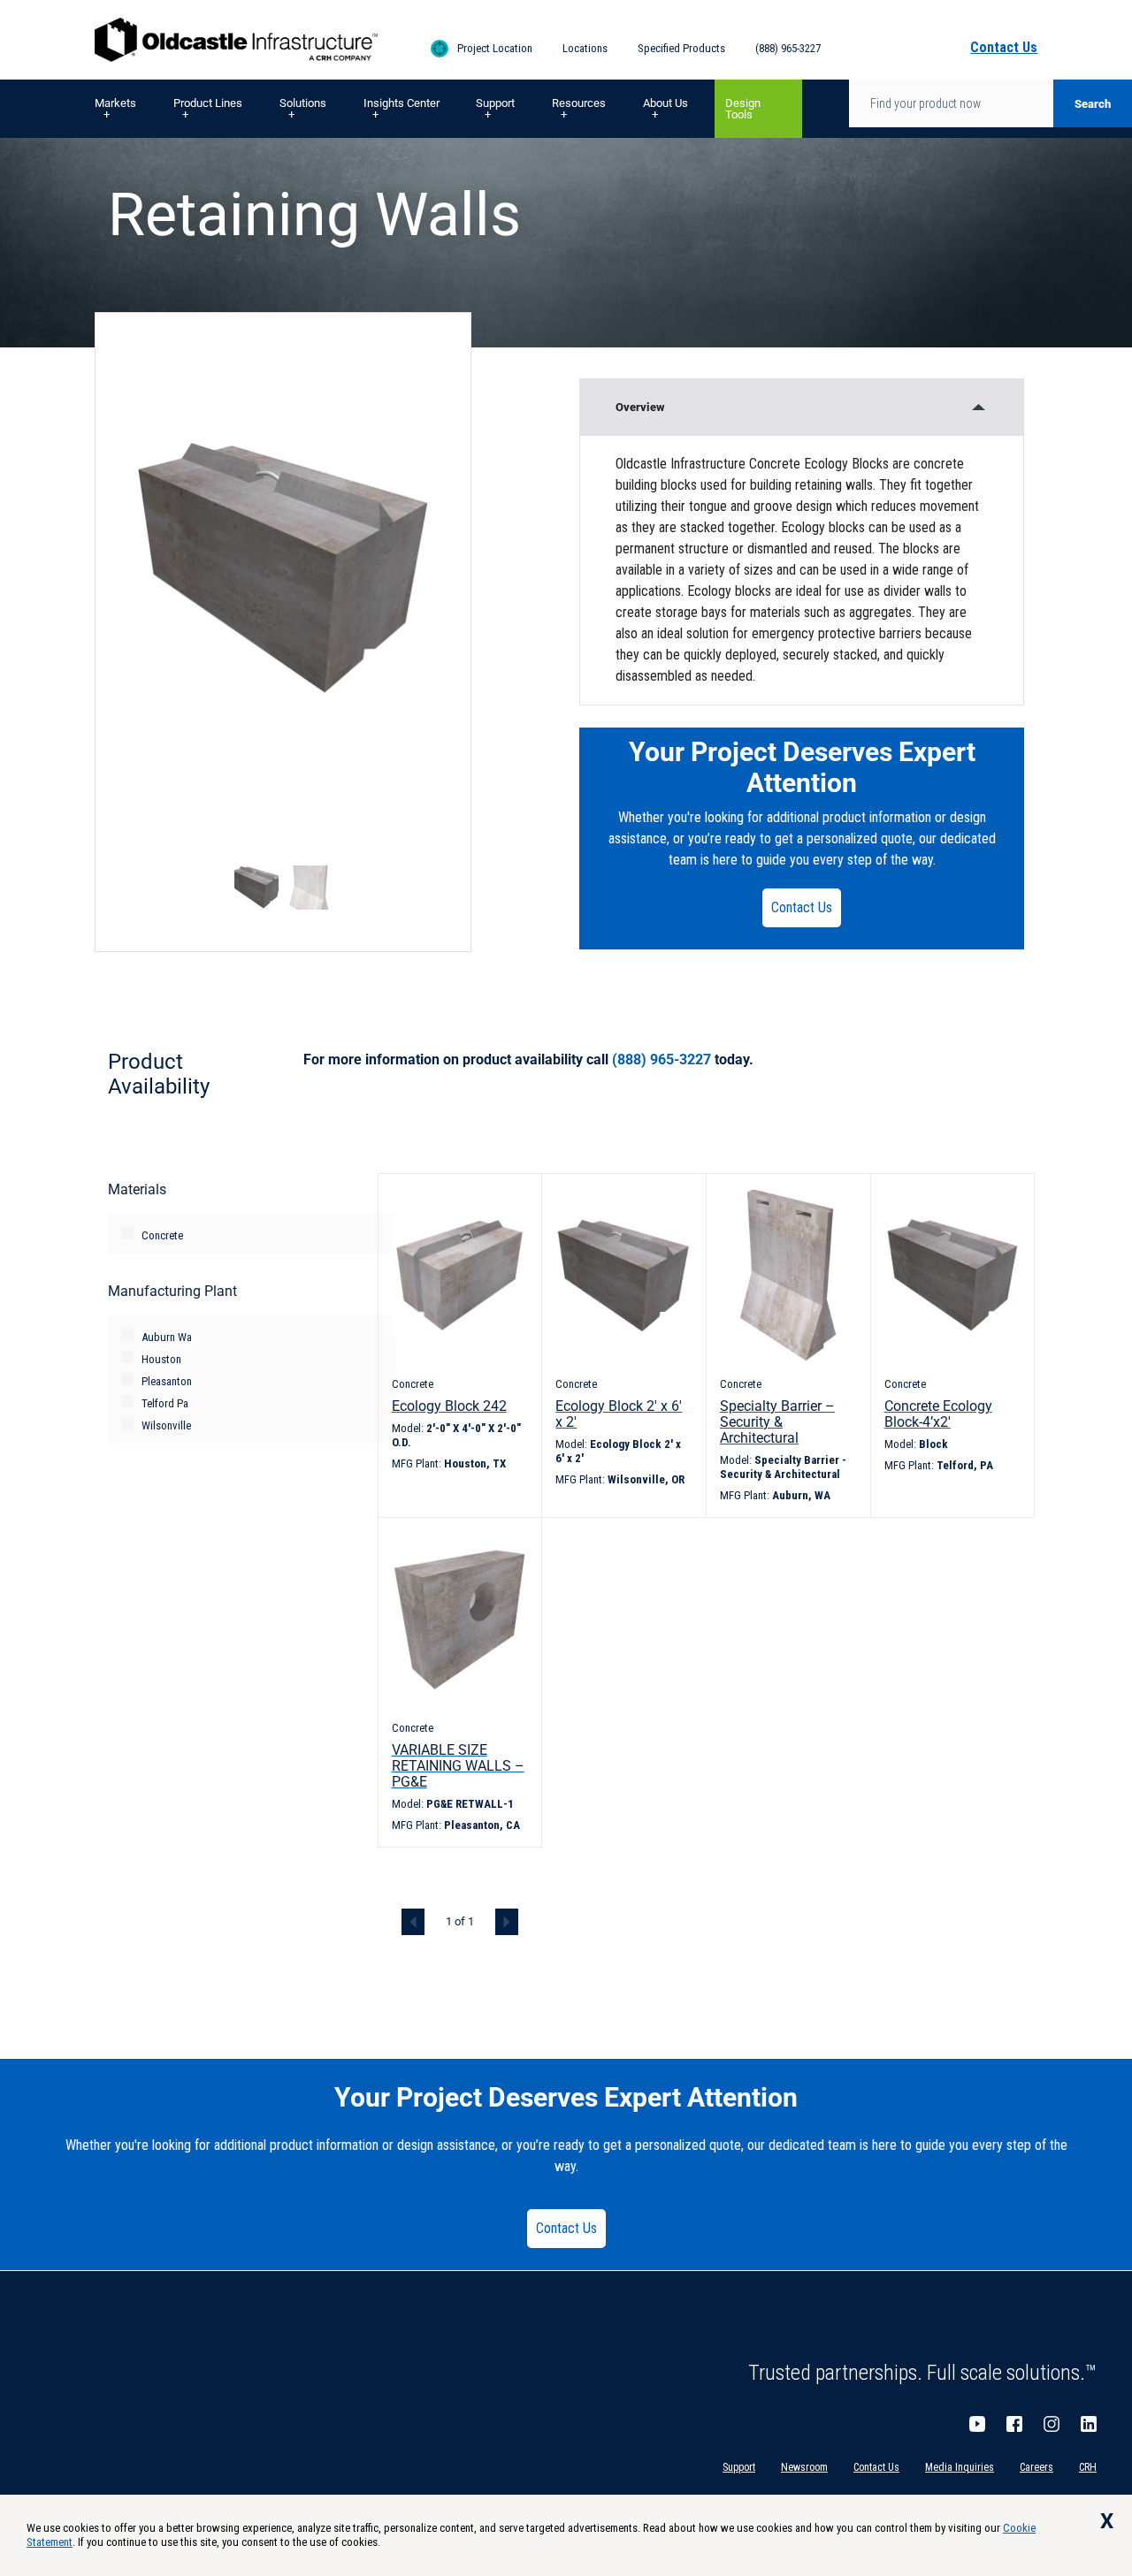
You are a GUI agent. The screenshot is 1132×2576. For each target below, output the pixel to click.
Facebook (1014, 2424)
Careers (1036, 2467)
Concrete (162, 1235)
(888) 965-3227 (788, 48)
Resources (579, 103)
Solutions (303, 103)
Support (495, 103)
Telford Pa (165, 1403)
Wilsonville (166, 1425)
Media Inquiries (960, 2467)
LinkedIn (1089, 2424)
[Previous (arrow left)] (31, 1288)
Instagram (1052, 2424)
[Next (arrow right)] (1101, 1288)
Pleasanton (167, 1381)
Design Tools (743, 109)
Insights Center (402, 103)
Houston (161, 1359)
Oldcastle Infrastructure (236, 40)
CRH (1088, 2467)
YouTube (977, 2424)
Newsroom (804, 2467)
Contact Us (802, 907)
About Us (665, 103)
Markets (115, 103)
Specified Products (681, 48)
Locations (585, 48)
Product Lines (208, 103)
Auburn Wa (167, 1337)
